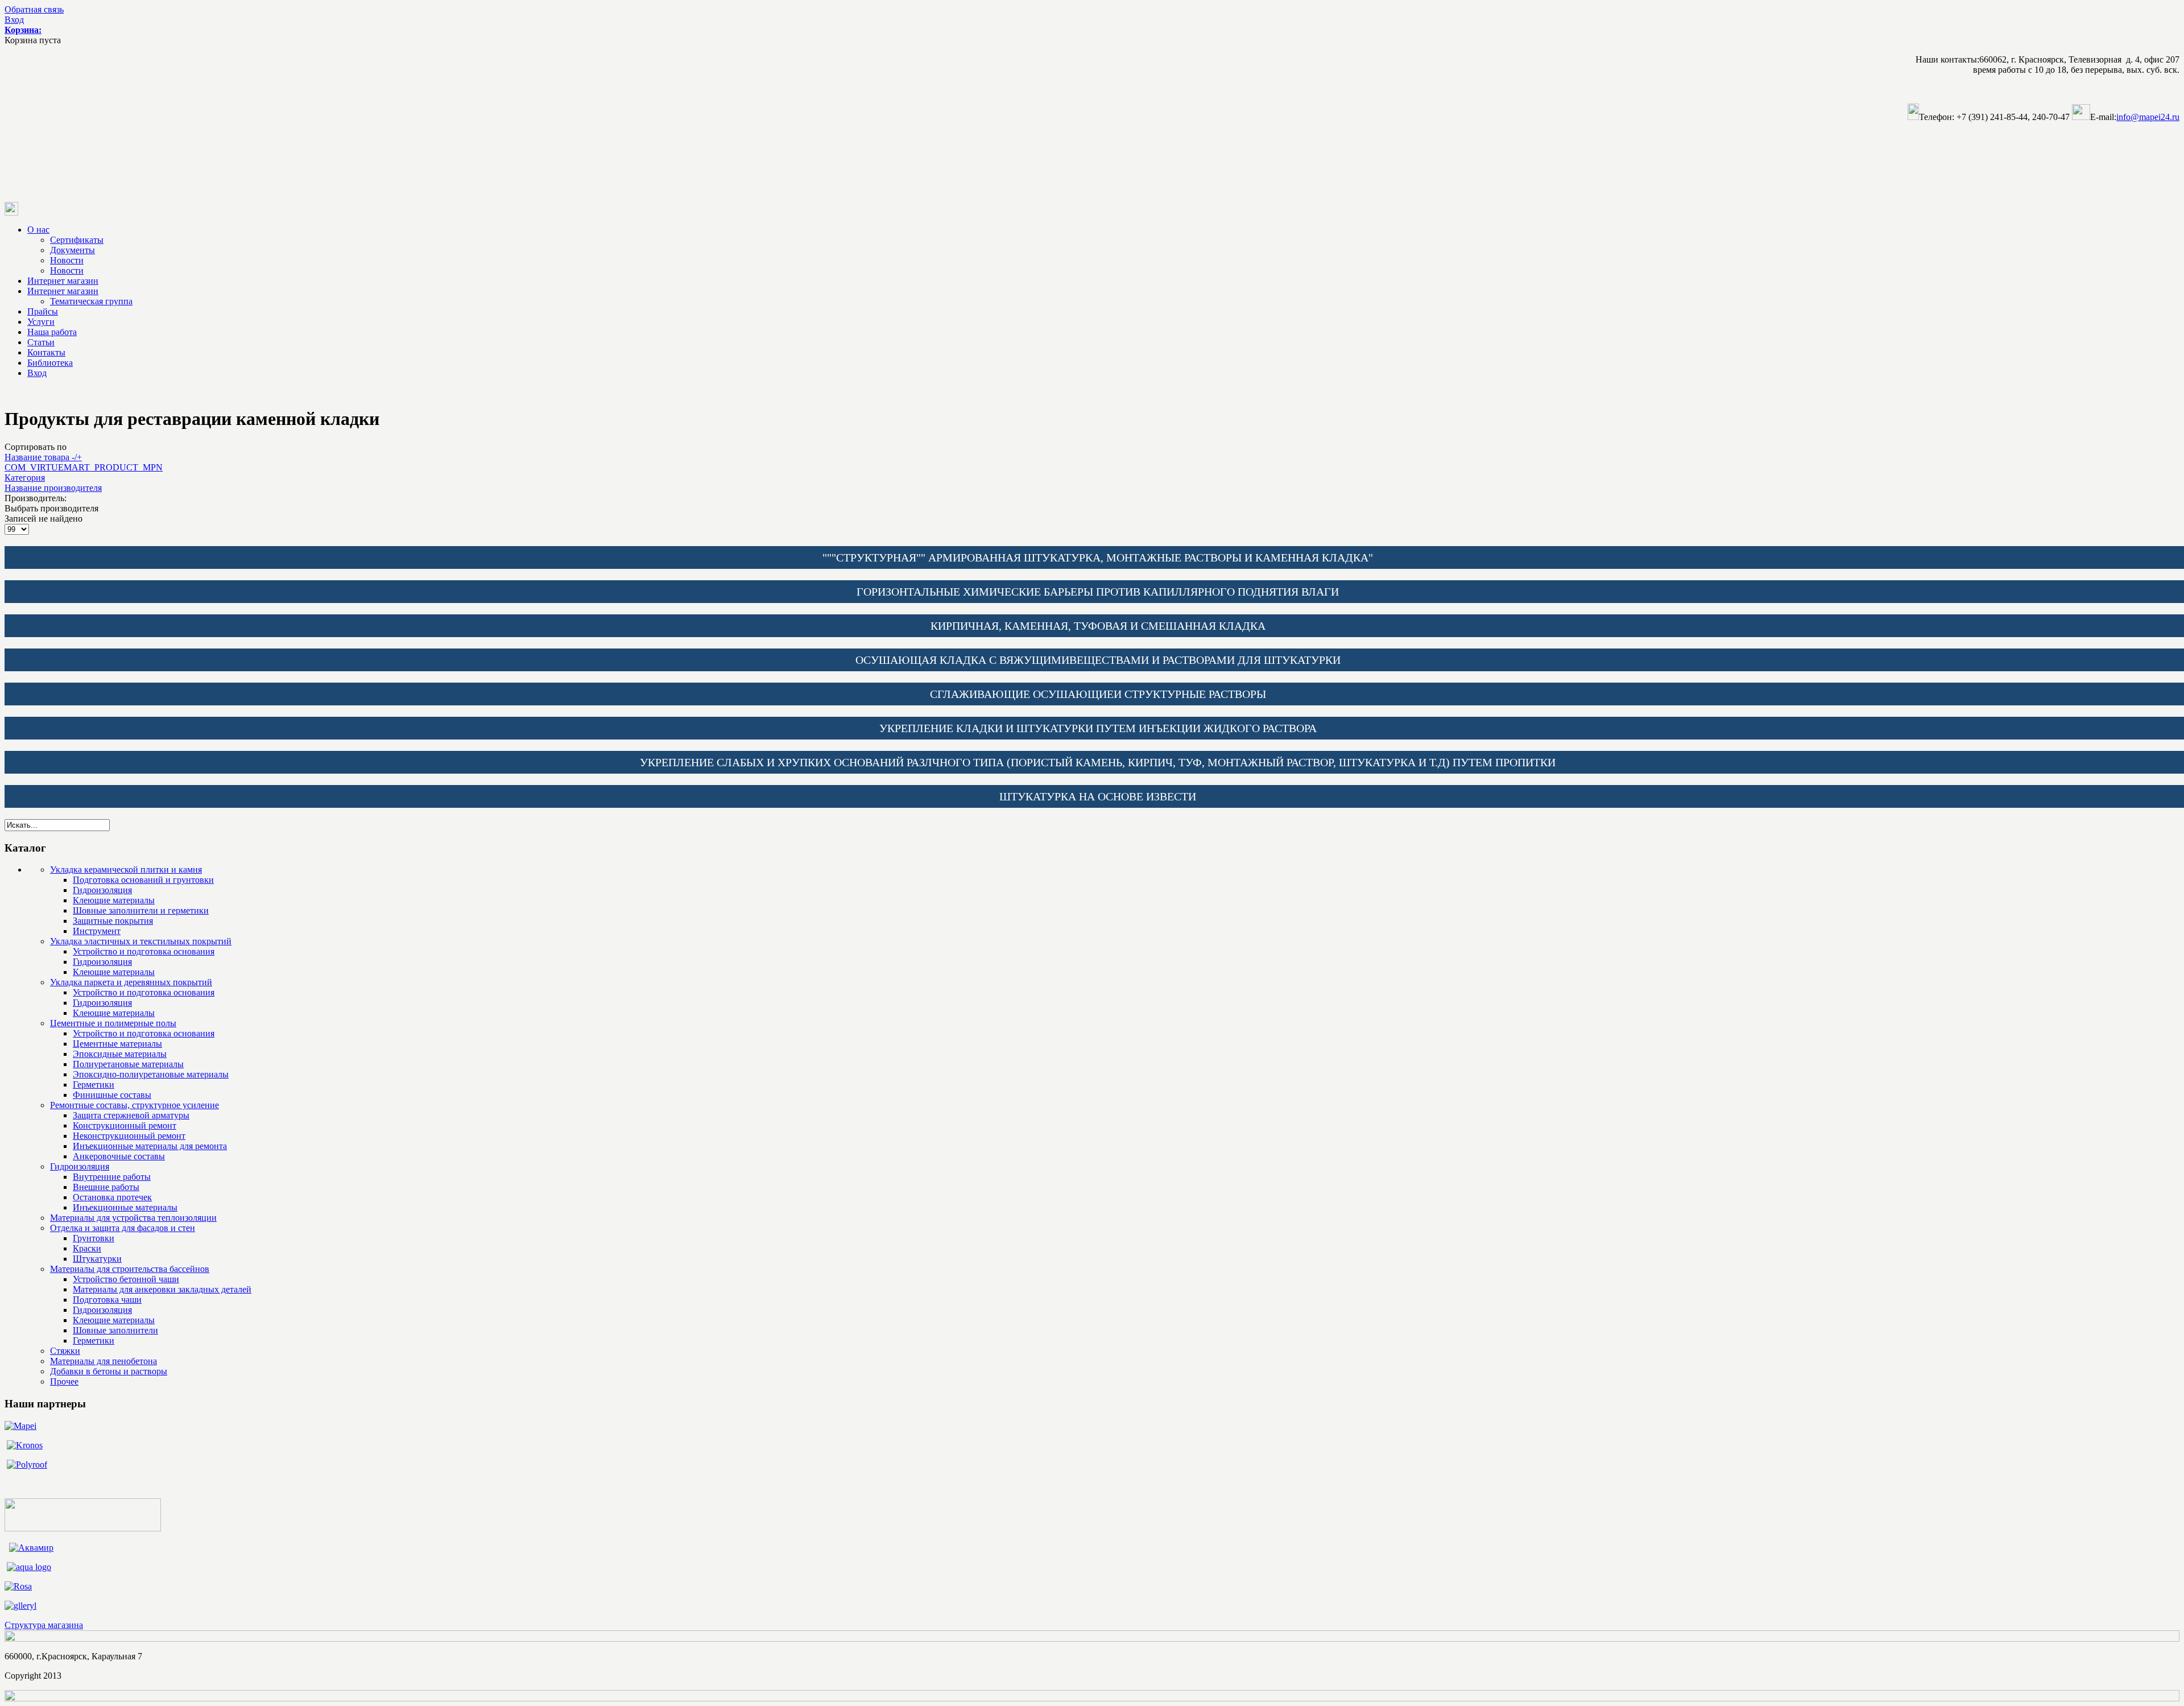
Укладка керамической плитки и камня (126, 869)
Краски (87, 1248)
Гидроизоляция (102, 890)
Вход (14, 20)
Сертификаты (77, 240)
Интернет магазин (63, 281)
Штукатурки (97, 1259)
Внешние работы (106, 1187)
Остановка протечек (112, 1197)
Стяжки (65, 1351)
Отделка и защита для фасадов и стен (123, 1228)
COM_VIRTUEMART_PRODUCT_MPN (84, 467)
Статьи (41, 342)
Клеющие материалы (114, 900)
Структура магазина (44, 1625)
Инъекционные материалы (125, 1207)
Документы (73, 250)
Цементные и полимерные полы (113, 1023)
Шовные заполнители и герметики (141, 910)
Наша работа (52, 332)
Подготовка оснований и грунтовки (143, 880)
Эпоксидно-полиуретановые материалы (151, 1074)
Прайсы (43, 311)
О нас (38, 230)
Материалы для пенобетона (104, 1361)
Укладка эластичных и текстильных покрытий (141, 941)
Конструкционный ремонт (125, 1125)
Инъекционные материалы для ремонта (150, 1146)
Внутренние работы (112, 1177)
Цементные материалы (117, 1044)
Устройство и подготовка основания (144, 951)
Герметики (94, 1085)
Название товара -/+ (43, 457)
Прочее (64, 1381)
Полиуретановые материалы (128, 1064)
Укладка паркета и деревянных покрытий (131, 982)
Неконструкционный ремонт (129, 1136)
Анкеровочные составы (119, 1156)
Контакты (46, 352)
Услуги (41, 322)
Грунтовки (94, 1238)
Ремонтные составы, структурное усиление (135, 1105)
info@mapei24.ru (2148, 117)
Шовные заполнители (115, 1330)
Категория (25, 478)
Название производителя (53, 488)
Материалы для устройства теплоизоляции (133, 1218)
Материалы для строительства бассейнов (130, 1269)
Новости (67, 260)
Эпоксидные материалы (120, 1054)
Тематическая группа (91, 301)
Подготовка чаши (107, 1300)
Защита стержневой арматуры (131, 1115)
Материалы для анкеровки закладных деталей (162, 1289)
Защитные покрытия (113, 921)
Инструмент (97, 931)
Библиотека (50, 363)
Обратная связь (34, 9)
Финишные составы (112, 1095)
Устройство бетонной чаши (126, 1279)
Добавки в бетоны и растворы (109, 1371)
